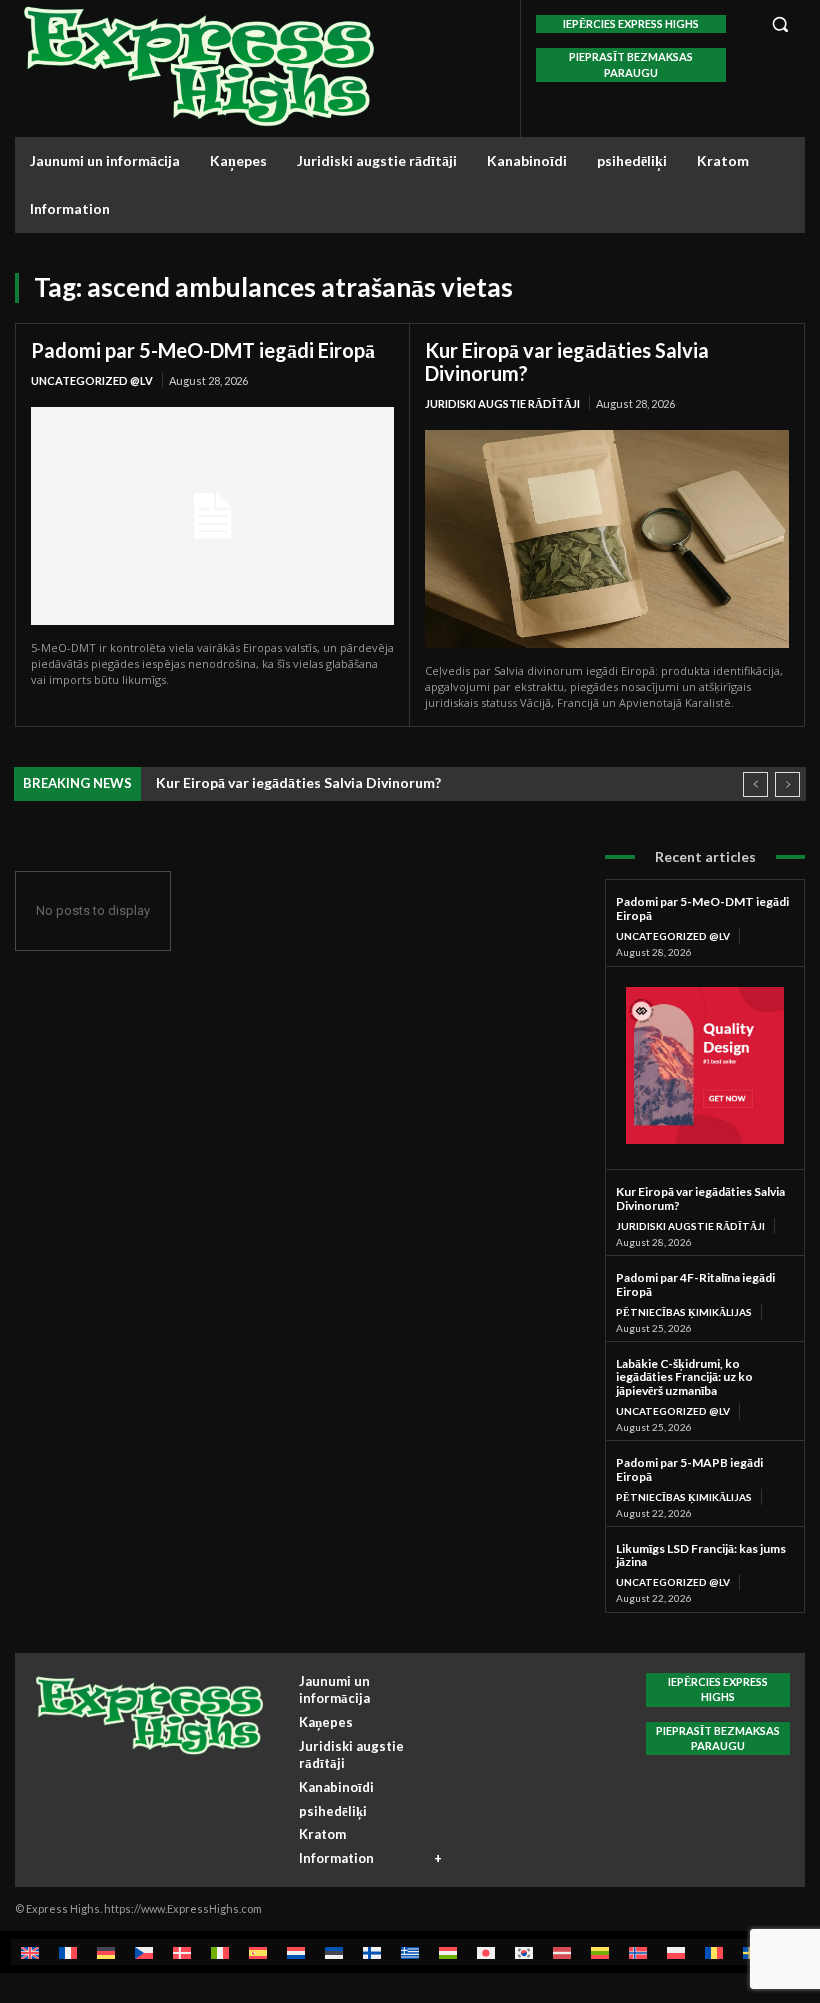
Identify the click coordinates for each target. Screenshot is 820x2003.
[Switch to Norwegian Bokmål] (638, 1951)
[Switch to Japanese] (486, 1951)
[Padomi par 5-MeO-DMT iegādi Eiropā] (212, 516)
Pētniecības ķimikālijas (684, 1312)
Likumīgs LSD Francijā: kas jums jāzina (701, 1555)
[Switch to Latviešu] (562, 1951)
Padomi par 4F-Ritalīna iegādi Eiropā (695, 1284)
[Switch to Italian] (220, 1951)
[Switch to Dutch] (296, 1951)
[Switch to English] (30, 1951)
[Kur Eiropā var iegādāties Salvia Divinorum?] (607, 539)
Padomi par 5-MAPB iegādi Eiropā (689, 1469)
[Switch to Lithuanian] (600, 1951)
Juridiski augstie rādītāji (502, 403)
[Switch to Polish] (676, 1951)
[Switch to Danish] (182, 1951)
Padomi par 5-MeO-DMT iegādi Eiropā (203, 350)
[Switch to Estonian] (334, 1951)
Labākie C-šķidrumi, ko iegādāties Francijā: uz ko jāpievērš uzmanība (684, 1377)
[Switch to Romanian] (714, 1951)
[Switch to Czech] (144, 1951)
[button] (780, 24)
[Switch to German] (106, 1951)
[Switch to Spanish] (258, 1951)
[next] (787, 784)
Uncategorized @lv (92, 380)
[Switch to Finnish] (372, 1951)
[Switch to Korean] (524, 1951)
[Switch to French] (68, 1951)
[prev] (755, 784)
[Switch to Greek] (410, 1951)
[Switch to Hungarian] (448, 1951)
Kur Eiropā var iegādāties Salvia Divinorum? (567, 361)
